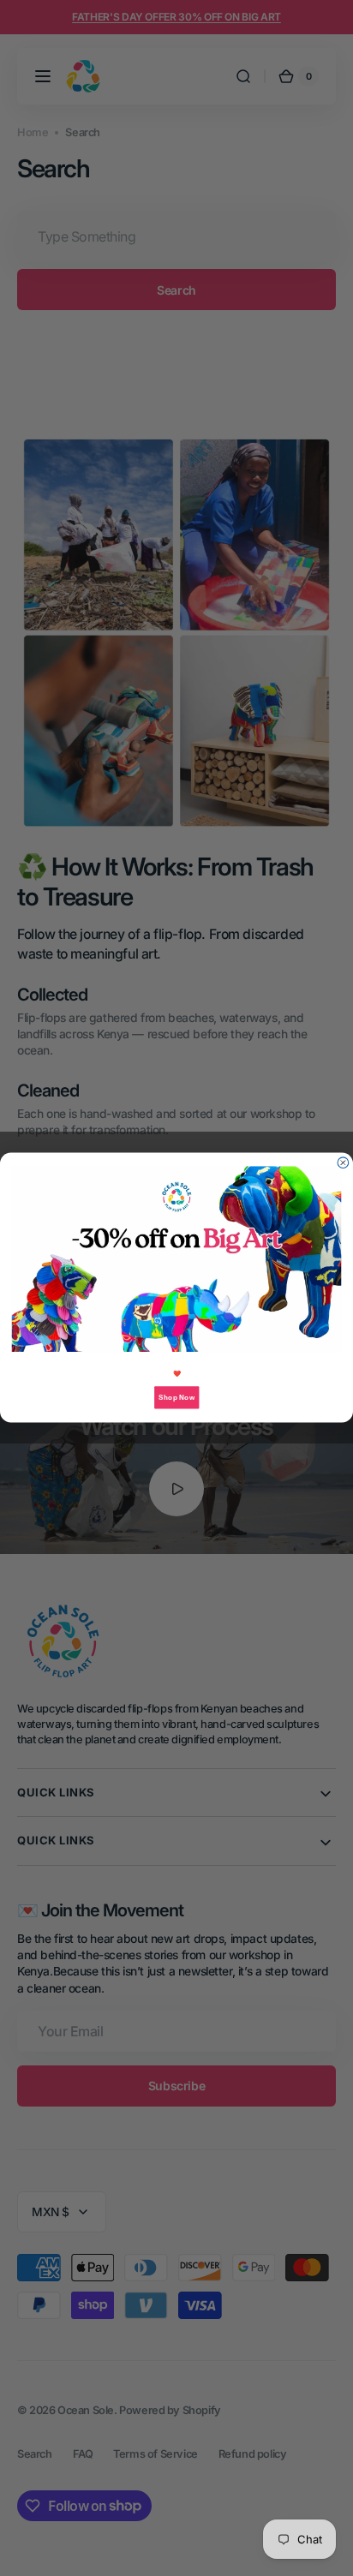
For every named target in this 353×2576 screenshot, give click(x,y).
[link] (177, 1260)
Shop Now (176, 1398)
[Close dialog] (343, 1163)
